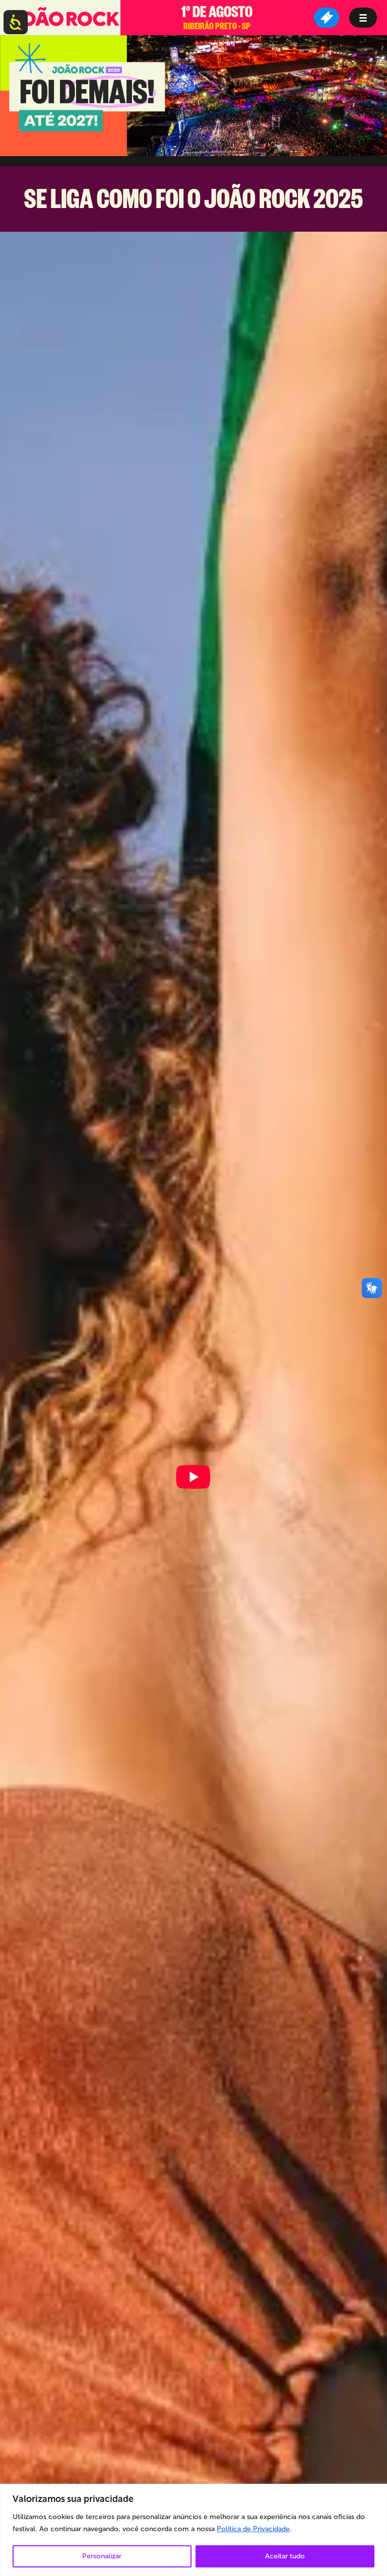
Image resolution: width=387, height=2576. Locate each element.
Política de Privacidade (253, 2529)
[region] (193, 2530)
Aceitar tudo (285, 2556)
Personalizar (102, 2556)
